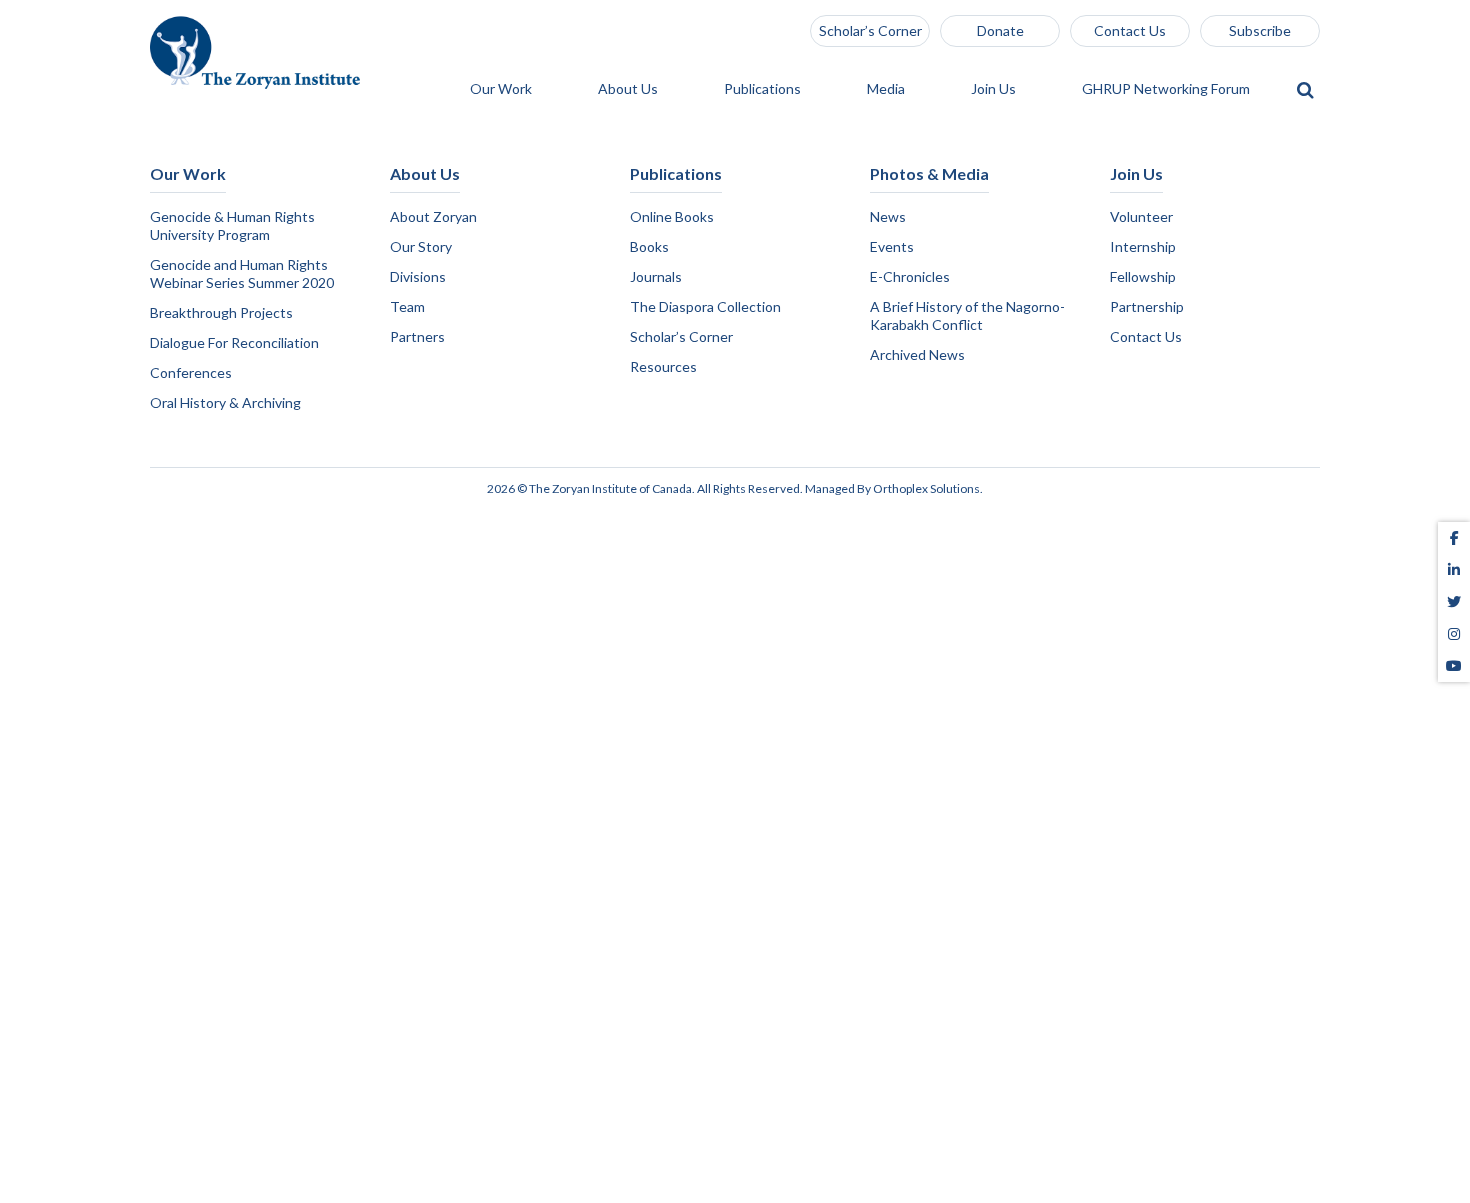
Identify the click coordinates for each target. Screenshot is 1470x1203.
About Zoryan (433, 216)
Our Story (421, 246)
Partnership (1147, 306)
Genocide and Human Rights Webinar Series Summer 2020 (242, 273)
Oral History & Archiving (225, 402)
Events (892, 246)
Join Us (995, 89)
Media (887, 89)
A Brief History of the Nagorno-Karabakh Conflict (967, 315)
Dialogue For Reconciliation (234, 342)
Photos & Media (929, 173)
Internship (1143, 246)
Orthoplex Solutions (926, 488)
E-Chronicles (910, 276)
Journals (656, 276)
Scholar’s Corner (870, 30)
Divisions (418, 276)
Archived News (917, 354)
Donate (1000, 30)
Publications (764, 89)
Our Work (502, 89)
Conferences (191, 372)
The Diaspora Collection (705, 306)
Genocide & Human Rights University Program (232, 225)
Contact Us (1130, 30)
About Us (629, 89)
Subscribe (1260, 30)
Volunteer (1141, 216)
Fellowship (1143, 276)
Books (649, 246)
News (888, 216)
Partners (417, 336)
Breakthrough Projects (221, 312)
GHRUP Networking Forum (1167, 89)
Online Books (672, 216)
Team (407, 306)
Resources (663, 366)
